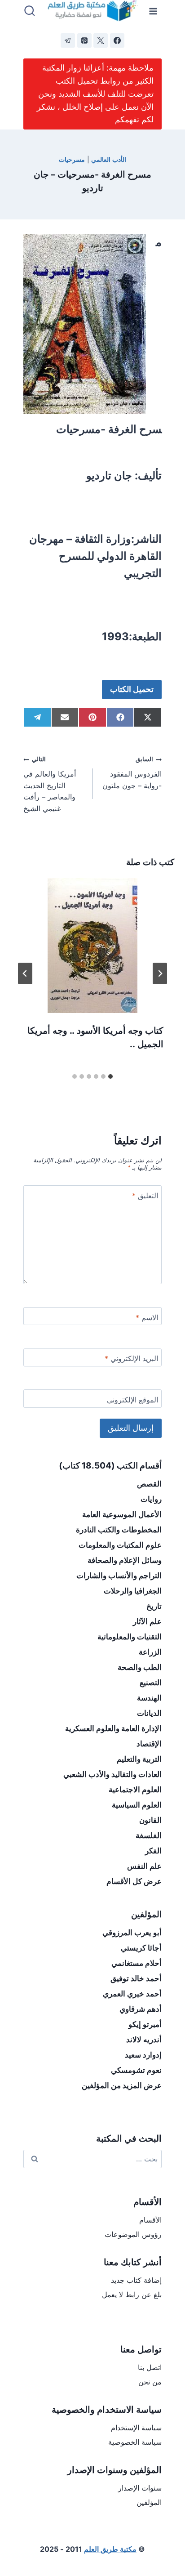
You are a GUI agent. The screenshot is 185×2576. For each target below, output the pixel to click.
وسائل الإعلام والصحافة (125, 1560)
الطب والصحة (140, 1667)
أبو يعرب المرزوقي (132, 1933)
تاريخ (154, 1606)
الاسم (147, 1317)
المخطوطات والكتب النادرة (119, 1530)
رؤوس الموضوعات (133, 2234)
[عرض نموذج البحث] (30, 11)
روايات (151, 1499)
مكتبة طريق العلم (110, 2549)
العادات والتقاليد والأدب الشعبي (112, 1774)
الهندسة (149, 1698)
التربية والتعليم (139, 1759)
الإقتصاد (149, 1744)
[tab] (110, 1076)
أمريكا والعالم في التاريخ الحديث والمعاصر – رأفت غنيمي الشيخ (50, 784)
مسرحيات (72, 159)
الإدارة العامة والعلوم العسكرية (113, 1728)
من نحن (150, 2382)
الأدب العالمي (109, 159)
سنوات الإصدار (140, 2488)
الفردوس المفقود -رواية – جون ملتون (132, 773)
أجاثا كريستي (141, 1948)
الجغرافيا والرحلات (133, 1591)
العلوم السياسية (137, 1805)
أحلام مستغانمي (137, 1963)
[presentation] (92, 946)
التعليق (145, 1196)
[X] (101, 40)
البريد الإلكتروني (131, 1358)
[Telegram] (68, 40)
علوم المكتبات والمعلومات (120, 1545)
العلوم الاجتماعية (135, 1790)
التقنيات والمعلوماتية (130, 1637)
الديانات (149, 1713)
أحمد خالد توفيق (136, 1978)
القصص (149, 1484)
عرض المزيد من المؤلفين (122, 2085)
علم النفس (144, 1866)
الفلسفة (149, 1835)
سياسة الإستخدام (136, 2428)
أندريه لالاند (144, 2040)
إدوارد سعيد (143, 2055)
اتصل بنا (150, 2367)
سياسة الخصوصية (135, 2442)
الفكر (153, 1851)
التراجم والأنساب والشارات (119, 1576)
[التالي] (25, 973)
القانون (150, 1820)
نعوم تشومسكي (136, 2070)
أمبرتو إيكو (145, 2024)
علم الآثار (147, 1621)
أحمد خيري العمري (132, 1994)
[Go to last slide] (160, 973)
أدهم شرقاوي (141, 2009)
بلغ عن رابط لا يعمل (132, 2295)
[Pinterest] (84, 40)
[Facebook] (117, 40)
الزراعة (150, 1652)
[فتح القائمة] (153, 11)
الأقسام (150, 2220)
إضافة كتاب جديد (136, 2280)
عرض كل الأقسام (134, 1881)
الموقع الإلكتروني (132, 1400)
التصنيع (151, 1683)
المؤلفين (149, 2502)
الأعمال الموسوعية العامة (122, 1514)
